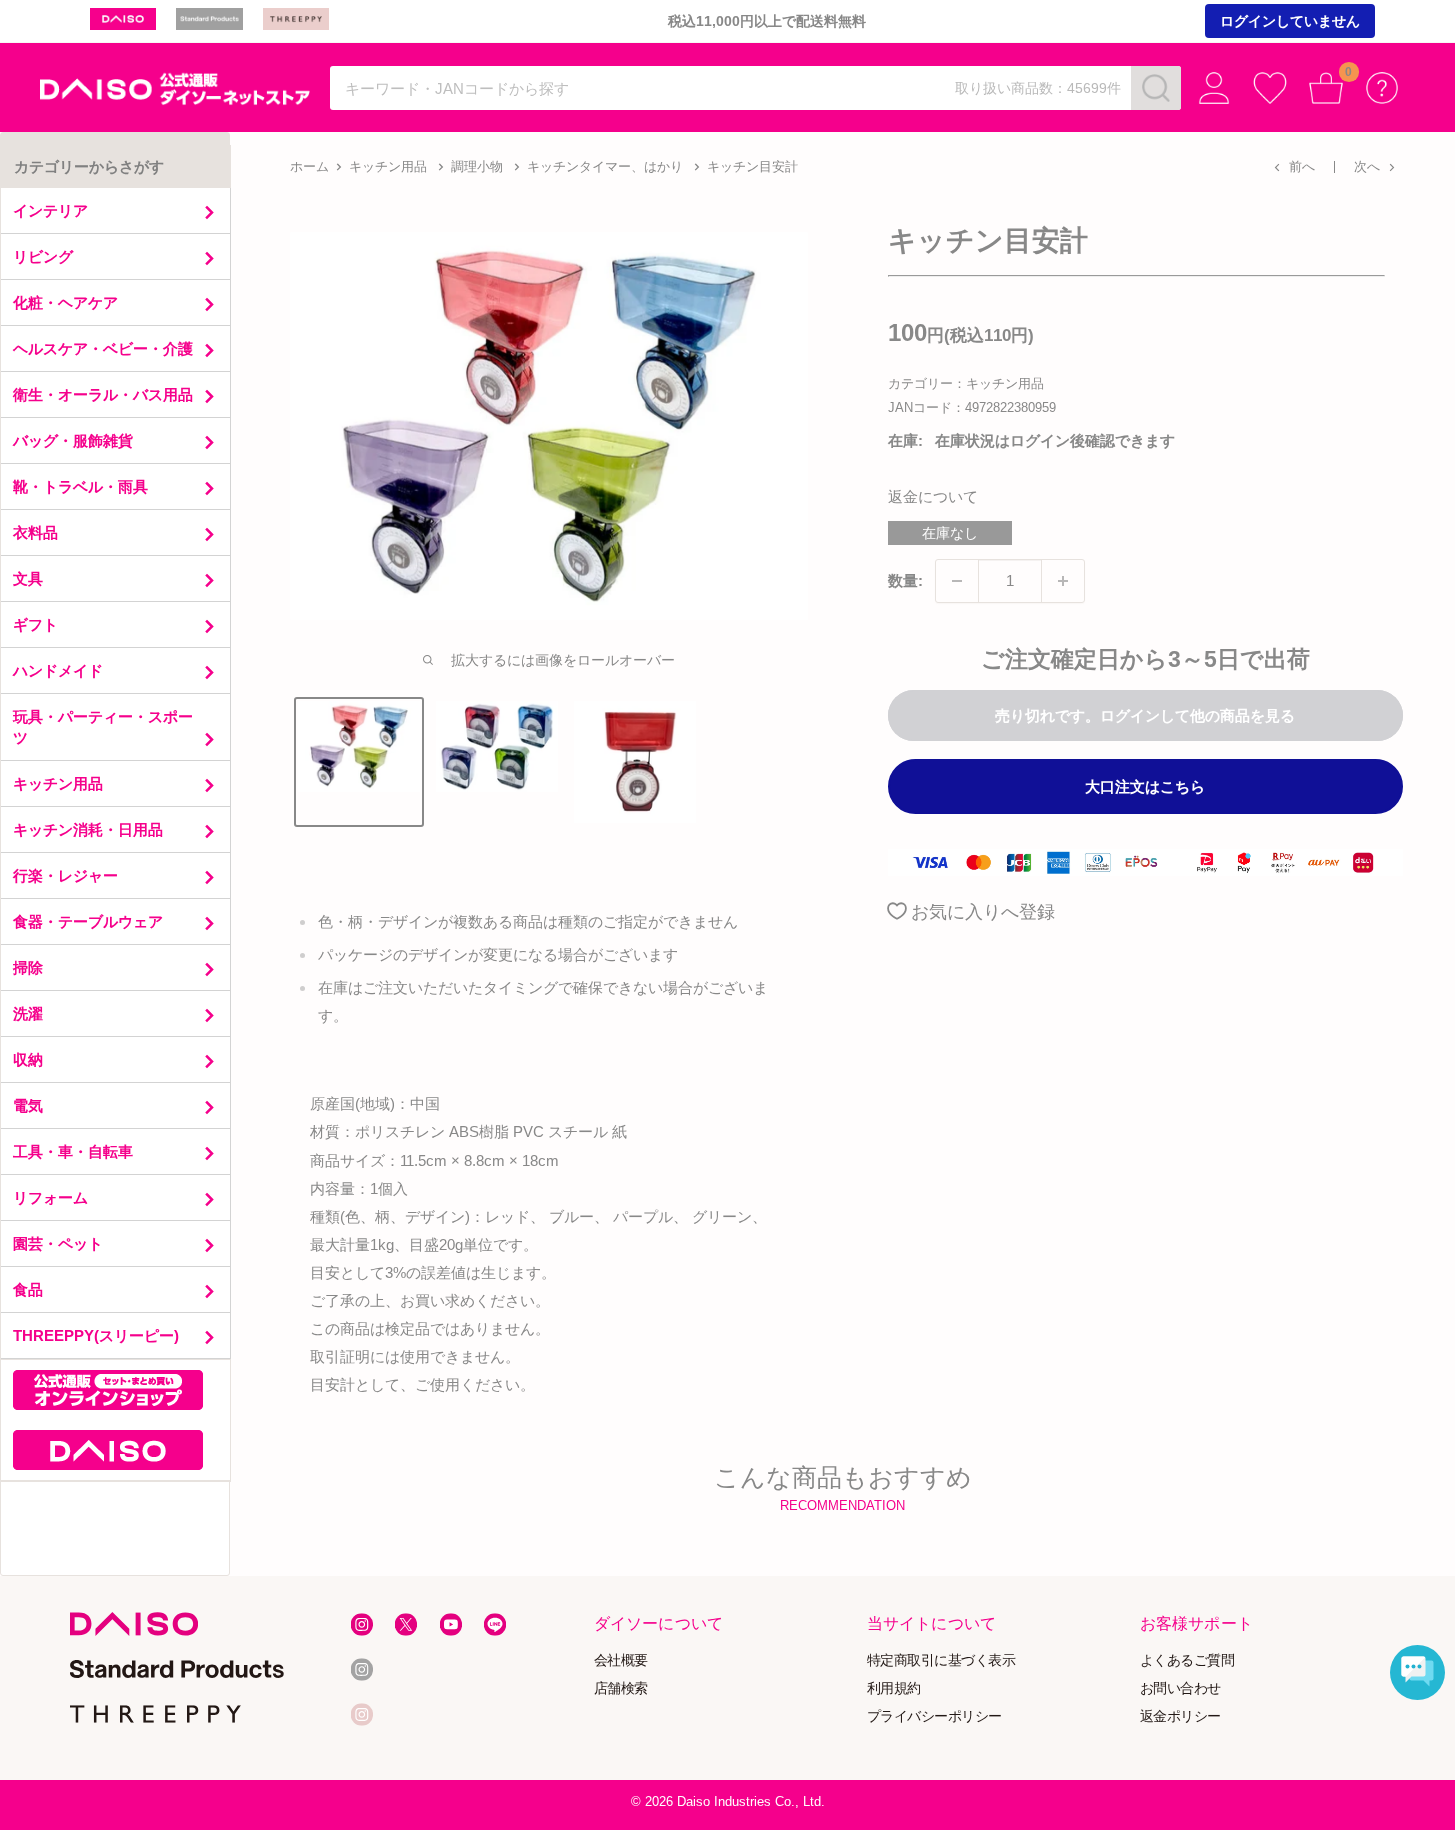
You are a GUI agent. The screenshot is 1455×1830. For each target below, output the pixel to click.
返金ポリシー (1180, 1715)
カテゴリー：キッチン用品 (966, 383)
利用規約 (894, 1687)
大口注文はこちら (1145, 786)
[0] (1326, 88)
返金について (933, 496)
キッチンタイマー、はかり (605, 166)
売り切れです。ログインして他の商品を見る (1145, 715)
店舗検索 (621, 1687)
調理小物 (477, 166)
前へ (1302, 166)
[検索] (1156, 88)
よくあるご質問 (1187, 1659)
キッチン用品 (388, 166)
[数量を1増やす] (1063, 581)
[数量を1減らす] (957, 581)
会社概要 (621, 1659)
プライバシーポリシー (934, 1715)
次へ (1367, 166)
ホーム (309, 166)
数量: (905, 580)
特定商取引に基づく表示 (941, 1659)
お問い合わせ (1180, 1687)
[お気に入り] (1270, 88)
